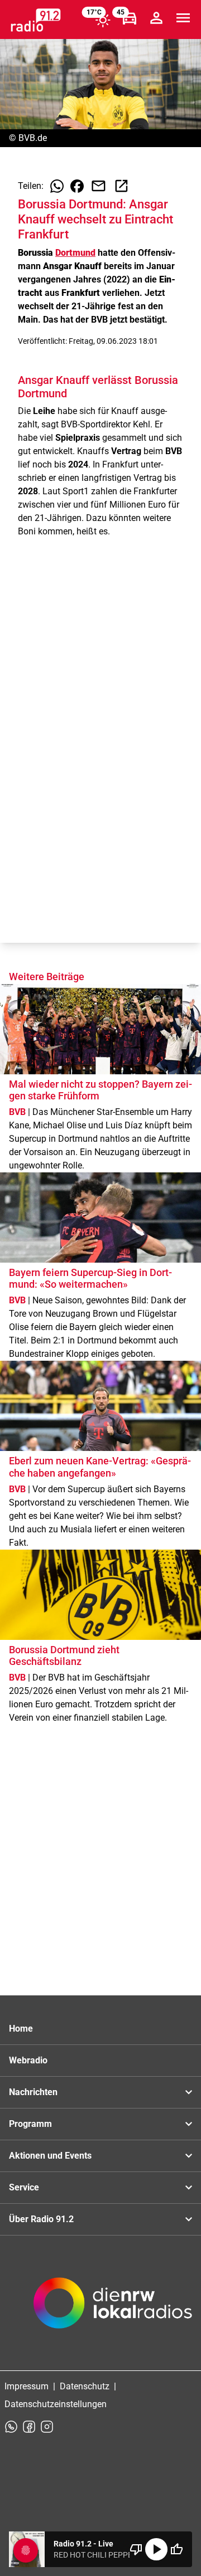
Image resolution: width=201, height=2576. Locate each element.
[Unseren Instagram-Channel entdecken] (47, 2427)
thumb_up (176, 2549)
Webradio (28, 2060)
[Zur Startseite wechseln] (36, 20)
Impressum (27, 2386)
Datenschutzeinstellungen (56, 2404)
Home (21, 2029)
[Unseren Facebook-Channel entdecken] (29, 2427)
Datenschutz (85, 2386)
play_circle (156, 2549)
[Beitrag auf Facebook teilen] (77, 186)
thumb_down (136, 2549)
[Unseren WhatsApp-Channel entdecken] (11, 2427)
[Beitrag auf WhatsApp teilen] (57, 186)
